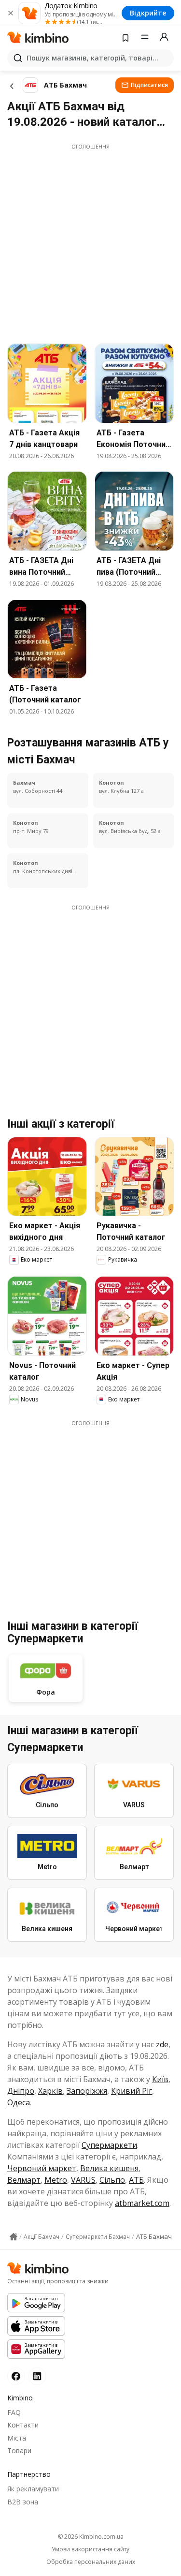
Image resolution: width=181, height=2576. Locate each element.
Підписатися (149, 85)
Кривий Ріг (132, 2091)
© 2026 (91, 2537)
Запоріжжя (87, 2091)
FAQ (14, 2412)
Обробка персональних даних (91, 2562)
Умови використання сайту (90, 2549)
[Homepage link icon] (14, 2237)
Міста (17, 2438)
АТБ (136, 2180)
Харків (50, 2091)
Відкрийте (148, 13)
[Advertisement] (90, 241)
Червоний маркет (42, 2168)
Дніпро (21, 2091)
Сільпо (112, 2180)
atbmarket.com (142, 2203)
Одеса (19, 2102)
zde (162, 2044)
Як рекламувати (33, 2489)
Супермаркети (109, 2145)
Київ (160, 2079)
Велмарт (24, 2180)
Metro (56, 2180)
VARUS (83, 2180)
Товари (19, 2450)
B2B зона (23, 2502)
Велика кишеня (109, 2168)
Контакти (23, 2425)
